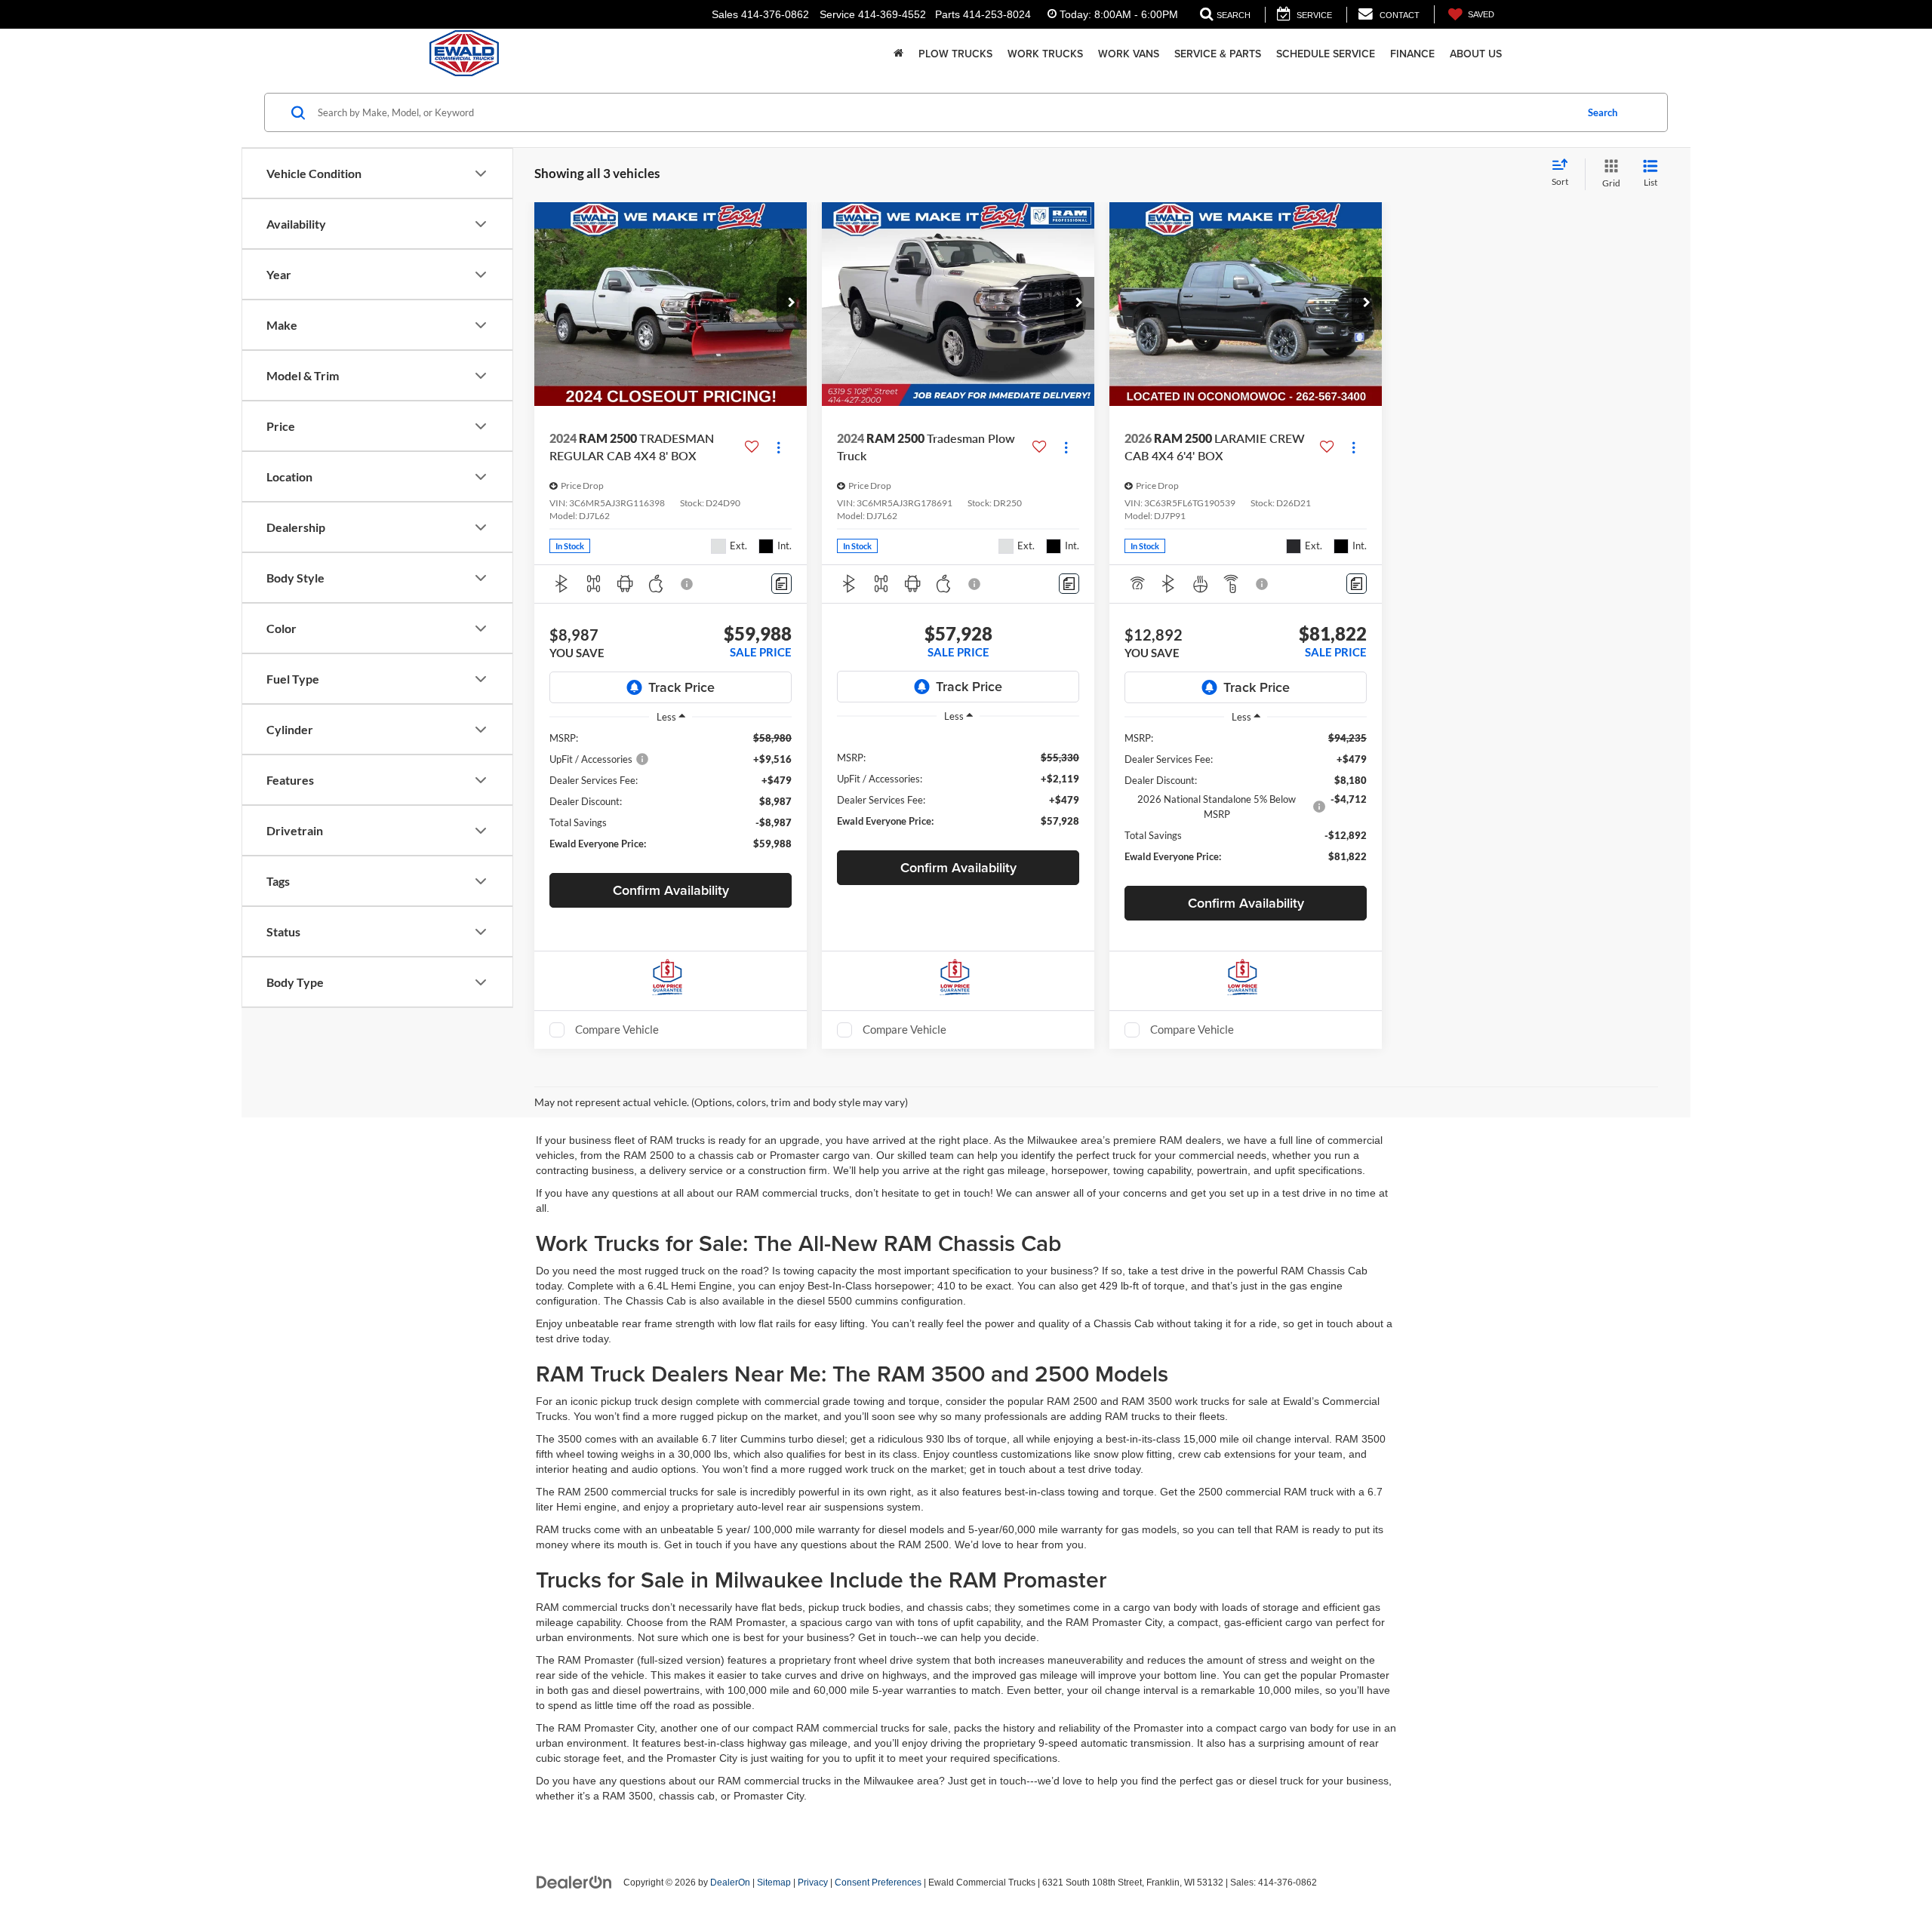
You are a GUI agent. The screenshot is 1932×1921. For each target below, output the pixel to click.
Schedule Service (1326, 54)
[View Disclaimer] (688, 584)
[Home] (898, 54)
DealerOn (730, 1883)
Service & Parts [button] (1218, 54)
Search (1603, 112)
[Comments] (781, 584)
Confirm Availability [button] (671, 890)
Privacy (813, 1883)
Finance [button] (1412, 54)
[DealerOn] (574, 1882)
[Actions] (778, 447)
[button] (792, 303)
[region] (671, 798)
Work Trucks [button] (1045, 54)
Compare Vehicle (617, 1029)
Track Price (681, 687)
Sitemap (774, 1883)
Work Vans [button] (1129, 54)
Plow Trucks (955, 54)
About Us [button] (1476, 54)
